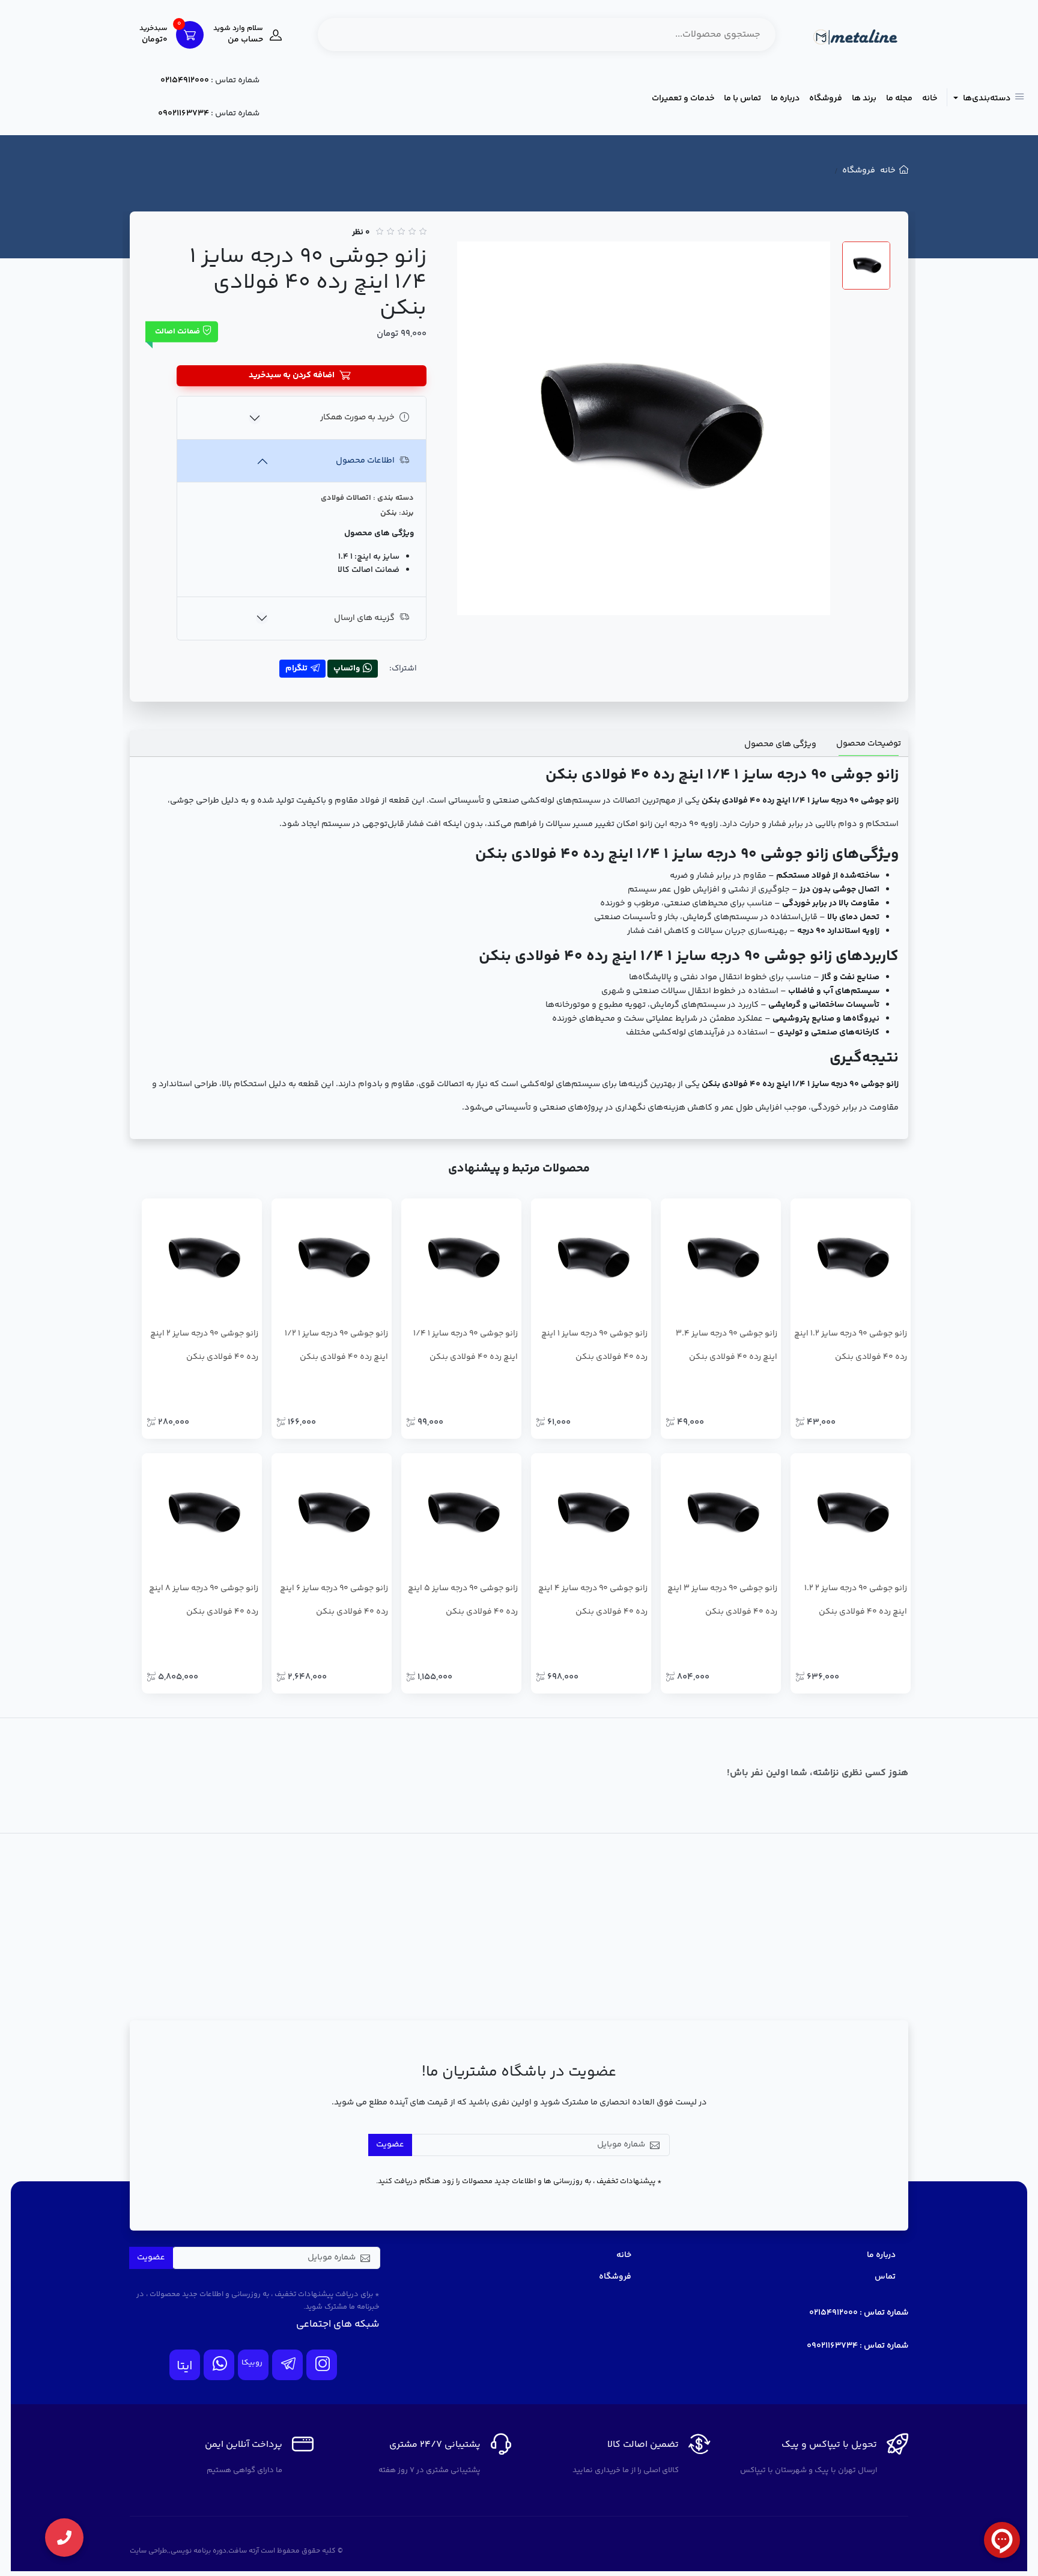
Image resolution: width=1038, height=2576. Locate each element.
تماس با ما (742, 99)
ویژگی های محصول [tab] (780, 744)
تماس (885, 2277)
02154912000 (185, 80)
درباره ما (785, 99)
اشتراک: (403, 669)
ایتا (185, 2367)
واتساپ (347, 669)
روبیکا (252, 2363)
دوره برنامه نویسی (199, 2551)
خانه (930, 99)
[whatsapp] (219, 2365)
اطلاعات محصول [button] (365, 461)
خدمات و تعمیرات (683, 99)
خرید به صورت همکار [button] (357, 418)
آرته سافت (244, 2551)
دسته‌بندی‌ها (986, 99)
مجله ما (899, 99)
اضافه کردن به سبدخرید (292, 375)
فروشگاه (826, 99)
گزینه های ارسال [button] (364, 618)
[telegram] (287, 2365)
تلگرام (296, 669)
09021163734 (184, 114)
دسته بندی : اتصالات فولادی (367, 498)
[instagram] (322, 2365)
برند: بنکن (397, 513)
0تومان (153, 35)
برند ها (864, 99)
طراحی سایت (148, 2551)
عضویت (390, 2145)
